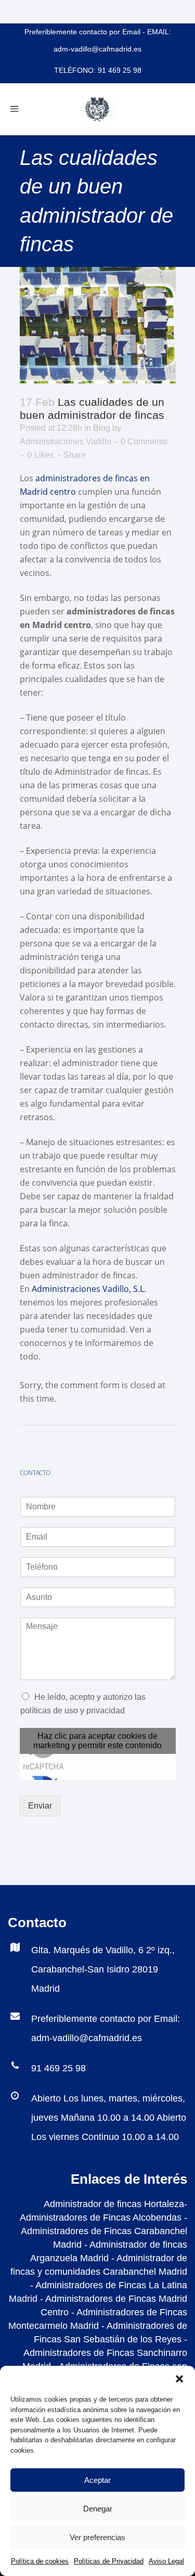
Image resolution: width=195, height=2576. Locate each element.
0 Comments (144, 441)
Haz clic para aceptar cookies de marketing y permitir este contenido (97, 1741)
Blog (102, 428)
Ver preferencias (97, 2537)
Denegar (98, 2509)
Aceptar (97, 2480)
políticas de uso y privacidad (73, 1710)
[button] (179, 2379)
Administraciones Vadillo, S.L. (89, 1289)
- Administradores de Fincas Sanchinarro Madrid (105, 2353)
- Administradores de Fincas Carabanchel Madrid (104, 2231)
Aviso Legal (166, 2561)
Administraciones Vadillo (66, 441)
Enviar (40, 1806)
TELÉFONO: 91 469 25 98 (98, 70)
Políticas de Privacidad (109, 2561)
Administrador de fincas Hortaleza (114, 2204)
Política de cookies (40, 2561)
